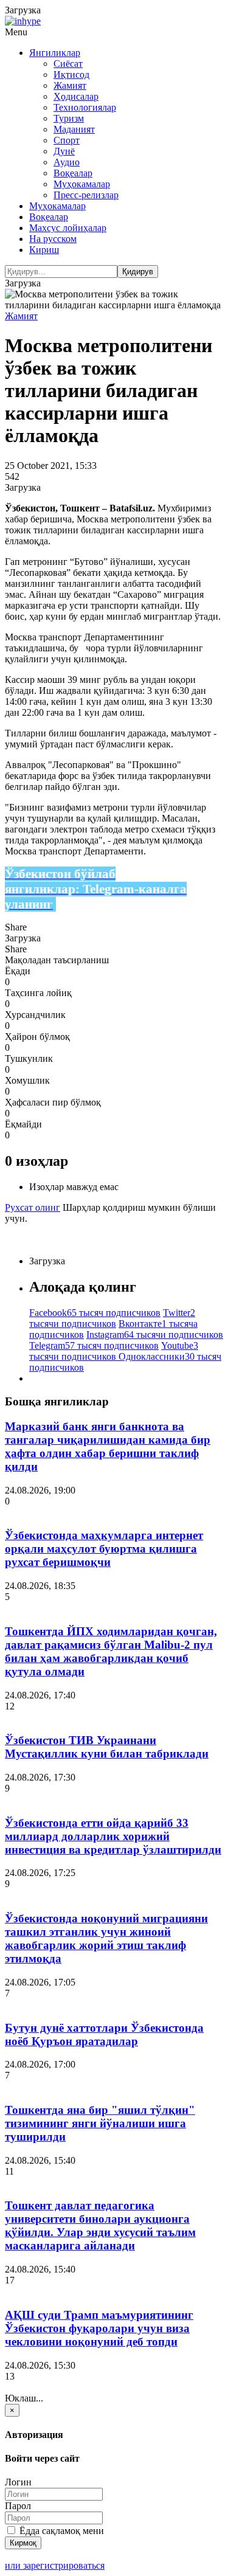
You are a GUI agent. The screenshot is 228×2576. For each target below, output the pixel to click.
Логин (18, 2482)
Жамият (70, 85)
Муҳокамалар (82, 184)
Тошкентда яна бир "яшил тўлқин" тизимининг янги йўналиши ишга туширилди (100, 2123)
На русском (53, 239)
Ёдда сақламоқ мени (60, 2531)
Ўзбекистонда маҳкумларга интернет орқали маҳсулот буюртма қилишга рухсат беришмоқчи (104, 1549)
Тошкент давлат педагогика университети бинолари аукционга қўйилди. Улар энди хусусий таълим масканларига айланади (100, 2225)
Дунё (64, 151)
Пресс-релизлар (86, 195)
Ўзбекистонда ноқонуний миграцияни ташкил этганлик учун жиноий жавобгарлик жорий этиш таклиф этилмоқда (106, 1938)
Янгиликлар (55, 53)
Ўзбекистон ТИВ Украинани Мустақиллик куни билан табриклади (107, 1747)
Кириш (44, 250)
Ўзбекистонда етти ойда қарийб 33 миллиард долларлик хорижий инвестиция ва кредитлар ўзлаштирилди (113, 1836)
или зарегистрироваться (55, 2565)
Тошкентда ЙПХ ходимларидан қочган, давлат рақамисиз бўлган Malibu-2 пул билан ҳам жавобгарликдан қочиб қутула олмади (111, 1651)
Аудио (67, 162)
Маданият (74, 129)
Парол (18, 2506)
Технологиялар (85, 107)
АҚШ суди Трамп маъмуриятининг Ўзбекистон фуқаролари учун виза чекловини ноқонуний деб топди (99, 2328)
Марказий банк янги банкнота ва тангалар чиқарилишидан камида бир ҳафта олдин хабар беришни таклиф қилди (108, 1446)
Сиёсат (68, 64)
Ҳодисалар (76, 96)
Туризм (69, 118)
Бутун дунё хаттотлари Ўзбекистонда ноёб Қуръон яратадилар (104, 2034)
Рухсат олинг (33, 1207)
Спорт (67, 140)
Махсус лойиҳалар (68, 228)
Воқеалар (73, 173)
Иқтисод (71, 74)
